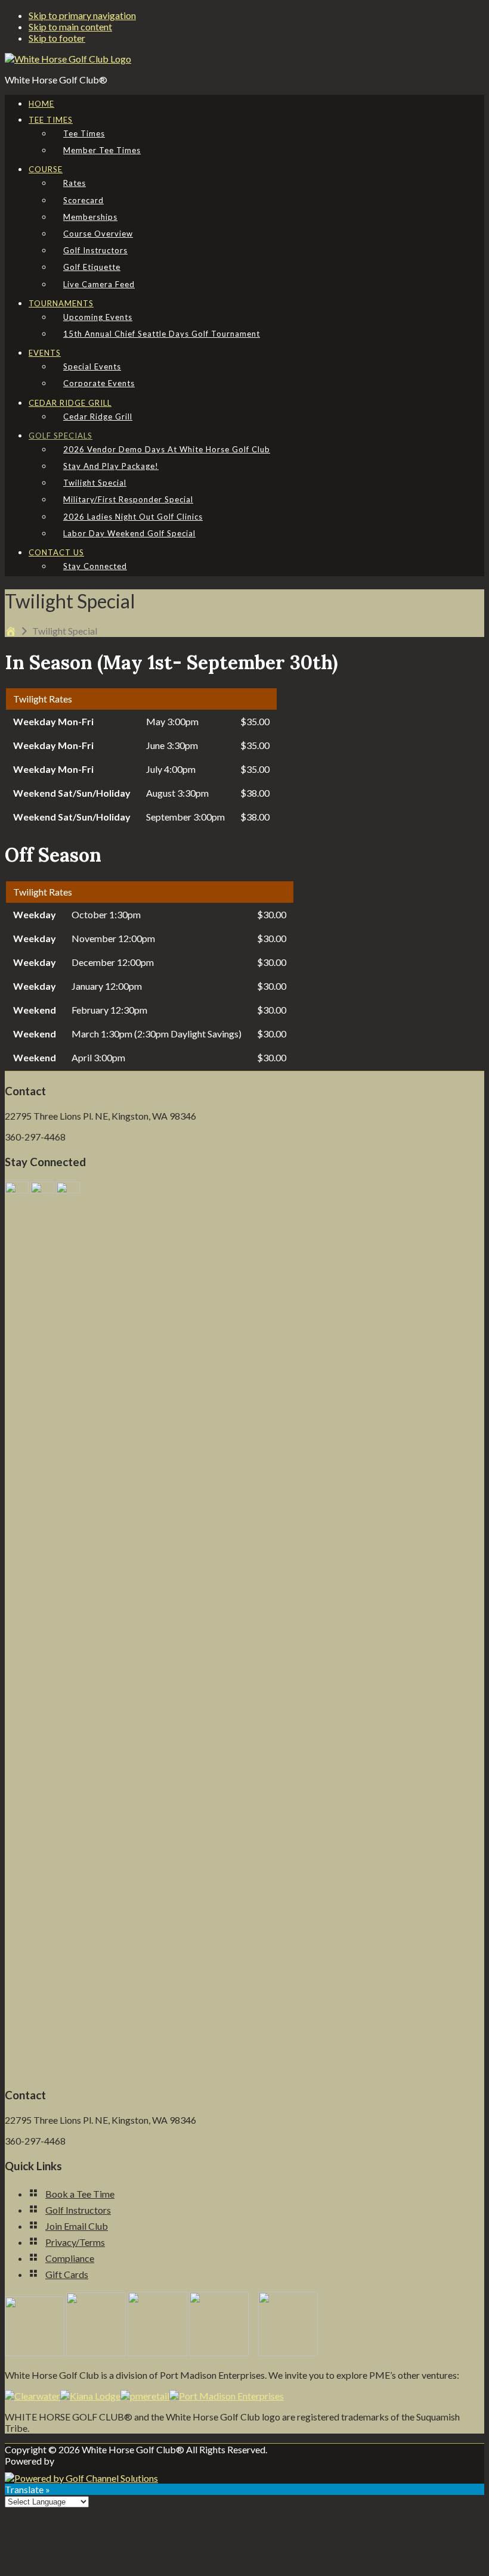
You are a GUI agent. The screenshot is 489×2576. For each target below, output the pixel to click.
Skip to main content (70, 27)
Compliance (70, 2258)
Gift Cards (67, 2274)
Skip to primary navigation (82, 15)
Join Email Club (77, 2226)
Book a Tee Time (80, 2194)
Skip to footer (57, 38)
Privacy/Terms (75, 2242)
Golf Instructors (78, 2210)
